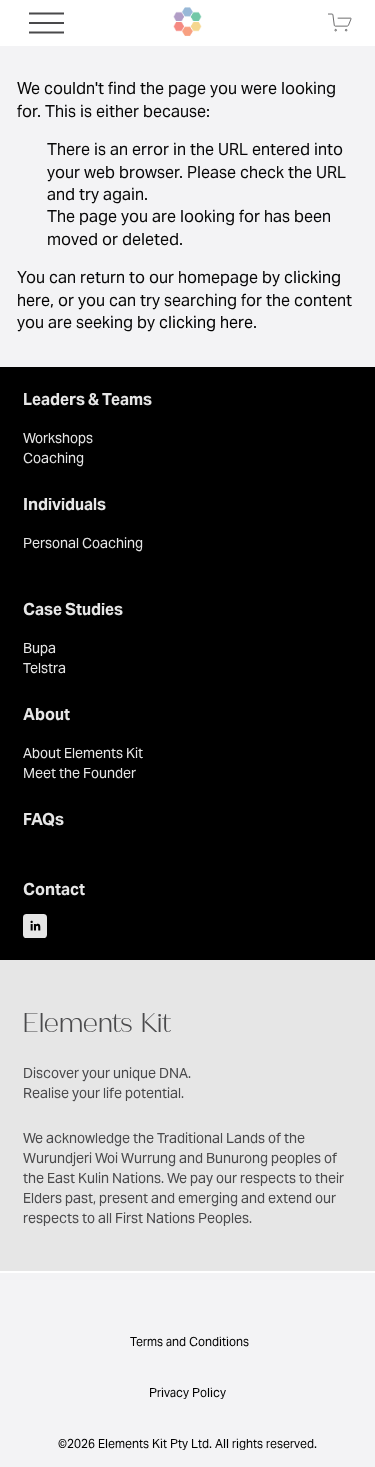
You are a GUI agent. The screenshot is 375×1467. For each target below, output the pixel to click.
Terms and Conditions (188, 1341)
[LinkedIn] (35, 926)
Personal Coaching (83, 543)
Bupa (39, 648)
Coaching (53, 458)
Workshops (58, 438)
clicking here (206, 322)
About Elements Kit (83, 753)
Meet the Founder (79, 773)
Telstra (44, 668)
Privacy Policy (187, 1392)
